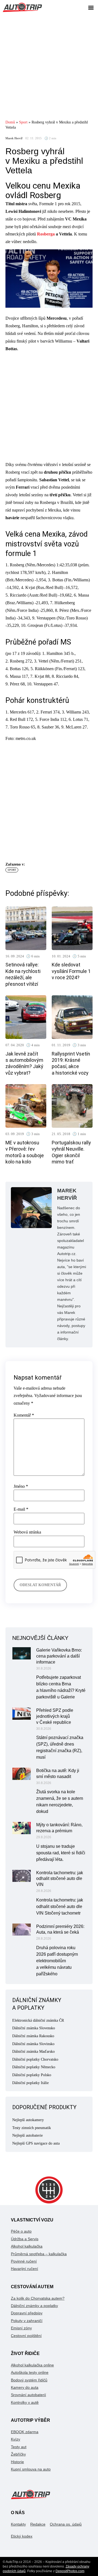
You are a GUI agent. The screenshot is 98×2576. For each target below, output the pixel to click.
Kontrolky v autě (25, 2402)
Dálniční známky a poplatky (34, 2306)
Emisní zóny (21, 2328)
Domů (10, 122)
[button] (91, 7)
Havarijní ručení (24, 2269)
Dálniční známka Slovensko (34, 2028)
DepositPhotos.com (70, 2571)
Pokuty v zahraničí (27, 2321)
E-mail (21, 1509)
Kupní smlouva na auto (31, 2469)
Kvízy (16, 2439)
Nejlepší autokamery (28, 2120)
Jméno (21, 1486)
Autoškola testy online (30, 2372)
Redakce (38, 2524)
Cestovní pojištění (26, 2336)
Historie (17, 2462)
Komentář (24, 1415)
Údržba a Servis (25, 2239)
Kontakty (18, 2524)
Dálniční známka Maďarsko (33, 2052)
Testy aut (19, 2447)
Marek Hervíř (14, 138)
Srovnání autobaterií (28, 2395)
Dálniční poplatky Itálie (30, 2083)
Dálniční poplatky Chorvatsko (35, 2059)
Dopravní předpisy (27, 2313)
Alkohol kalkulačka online (32, 2365)
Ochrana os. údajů (66, 2524)
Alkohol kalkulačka (27, 2246)
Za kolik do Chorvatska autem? (38, 2298)
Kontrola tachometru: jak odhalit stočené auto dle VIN (60, 1879)
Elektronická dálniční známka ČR (38, 2020)
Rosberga (46, 234)
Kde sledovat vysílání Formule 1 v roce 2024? (71, 971)
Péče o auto (21, 2231)
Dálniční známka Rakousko (33, 2036)
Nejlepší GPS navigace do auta (36, 2143)
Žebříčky (18, 2454)
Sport (23, 122)
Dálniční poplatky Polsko (32, 2075)
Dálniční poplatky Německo (34, 2067)
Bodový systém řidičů (29, 2380)
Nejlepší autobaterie (27, 2135)
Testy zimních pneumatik (32, 2128)
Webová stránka (27, 1532)
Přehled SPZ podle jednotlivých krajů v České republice (55, 1716)
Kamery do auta (25, 2387)
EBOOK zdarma (25, 2432)
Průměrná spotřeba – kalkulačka (39, 2254)
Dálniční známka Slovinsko (33, 2044)
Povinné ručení (24, 2261)
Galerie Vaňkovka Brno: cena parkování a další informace (59, 1656)
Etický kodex (22, 2536)
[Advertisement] (49, 66)
